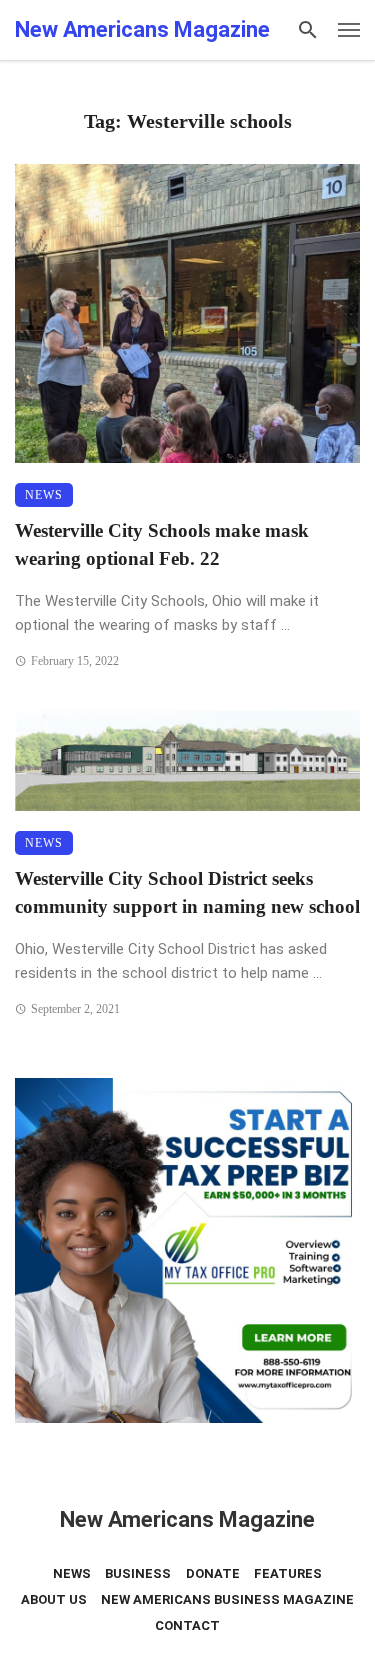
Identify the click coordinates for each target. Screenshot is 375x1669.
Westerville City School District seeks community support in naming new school (187, 893)
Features (288, 1573)
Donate (213, 1573)
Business (138, 1573)
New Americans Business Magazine (227, 1599)
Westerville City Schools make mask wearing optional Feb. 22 (162, 545)
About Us (54, 1599)
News (44, 495)
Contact (187, 1625)
